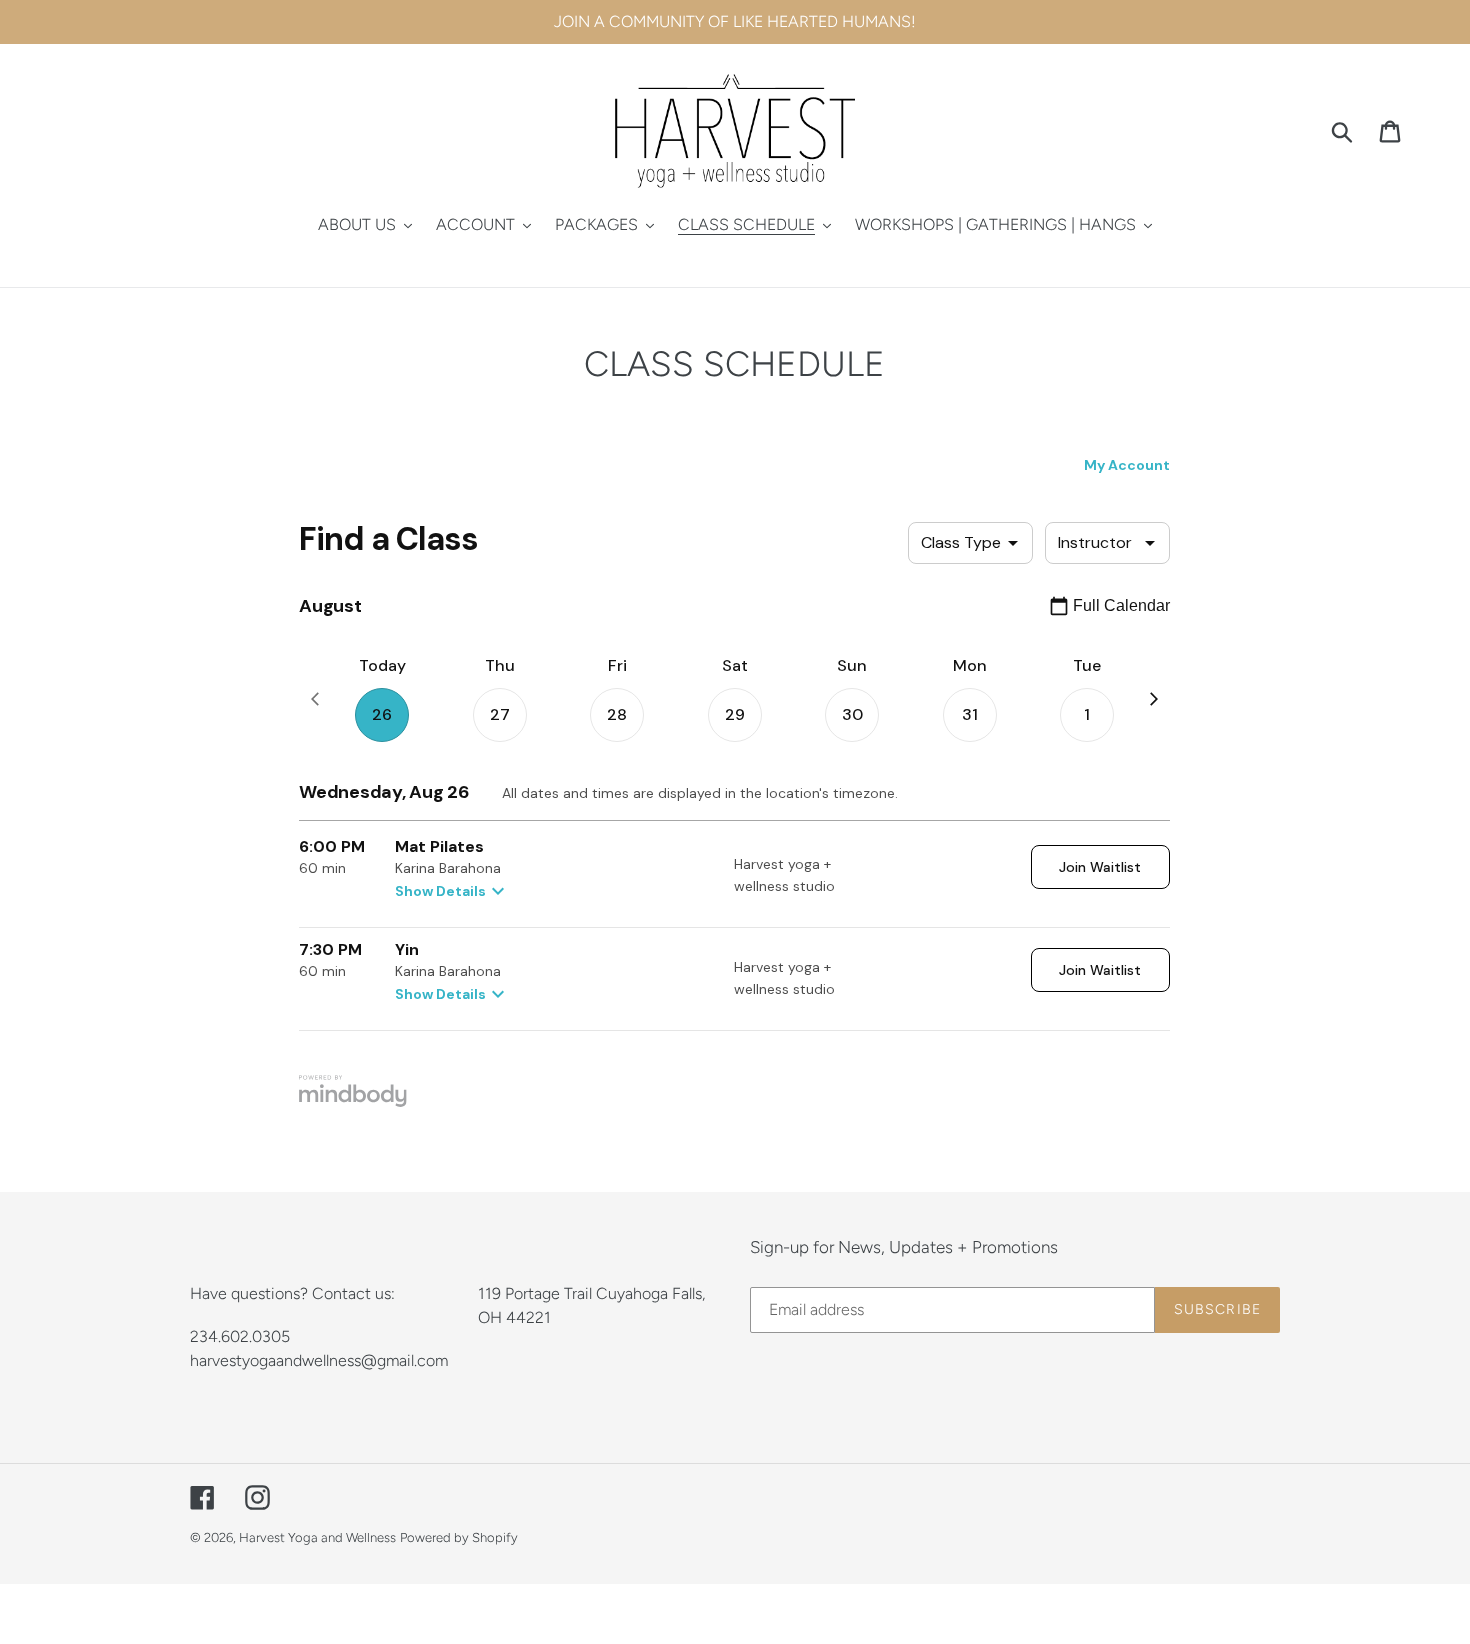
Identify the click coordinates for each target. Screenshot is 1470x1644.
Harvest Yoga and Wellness (317, 1537)
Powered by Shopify (459, 1537)
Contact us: (353, 1293)
